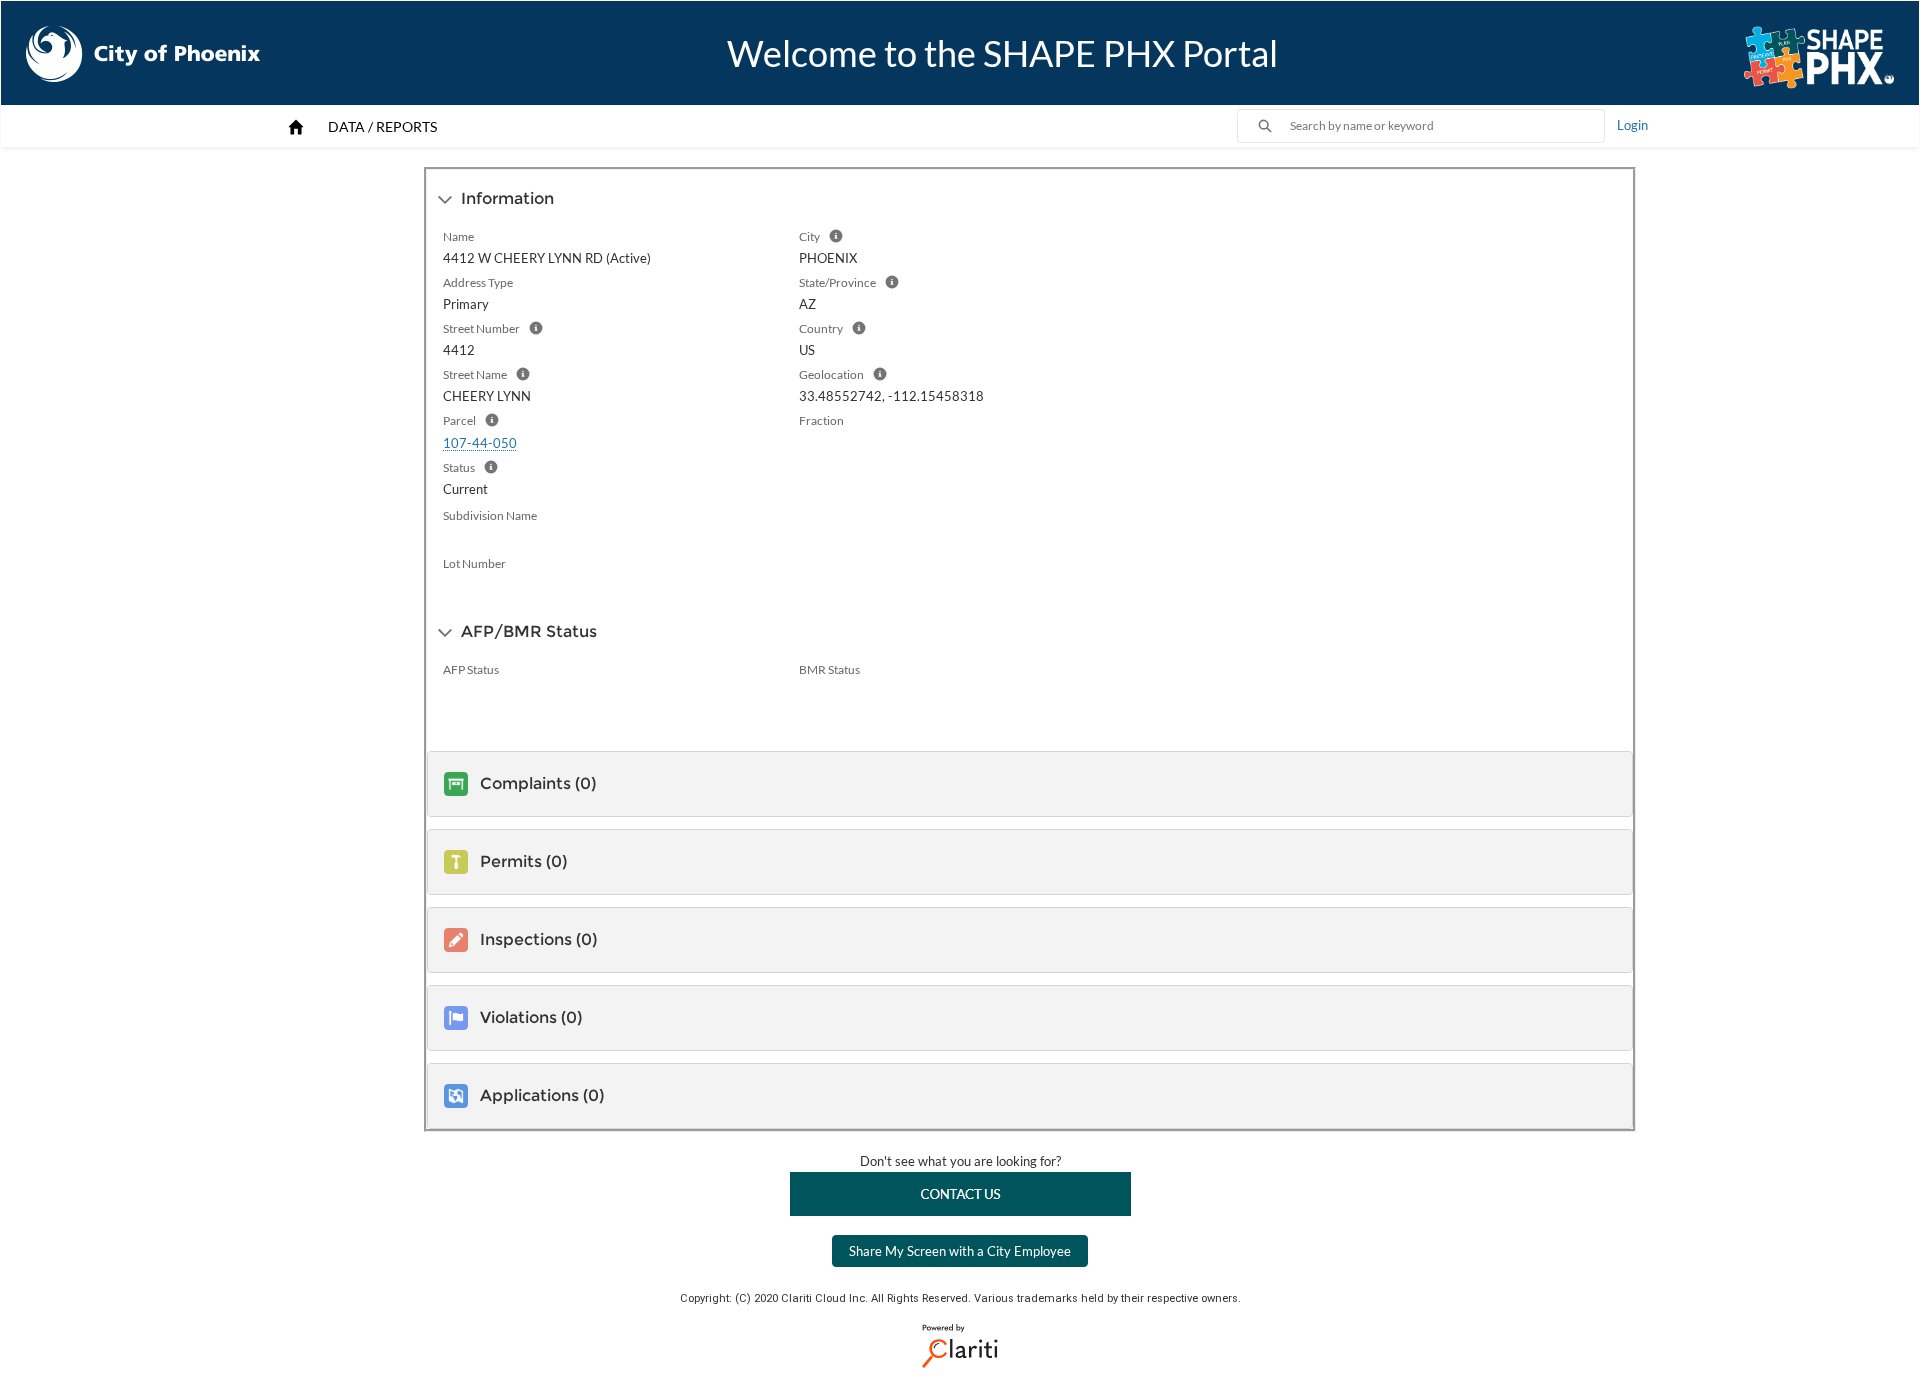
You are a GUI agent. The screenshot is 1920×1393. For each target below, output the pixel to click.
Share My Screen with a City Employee (960, 1251)
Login (1632, 125)
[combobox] (1447, 126)
